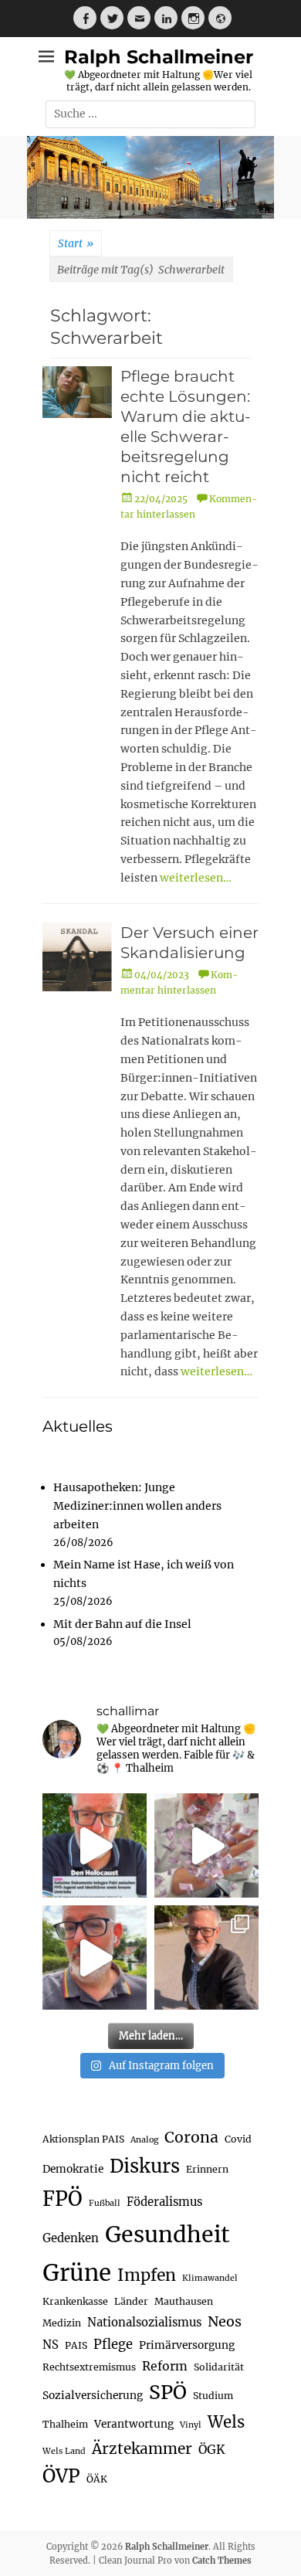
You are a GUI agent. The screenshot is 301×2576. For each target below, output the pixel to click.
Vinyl (191, 2425)
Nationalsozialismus (144, 2322)
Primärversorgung (187, 2345)
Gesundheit (167, 2234)
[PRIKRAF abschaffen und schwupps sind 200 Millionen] (206, 1845)
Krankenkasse (75, 2301)
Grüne (77, 2273)
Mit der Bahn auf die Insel (122, 1624)
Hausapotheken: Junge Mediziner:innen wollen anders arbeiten (137, 1506)
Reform (165, 2366)
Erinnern (207, 2169)
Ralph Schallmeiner (159, 57)
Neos (225, 2321)
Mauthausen (184, 2301)
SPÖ (168, 2392)
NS (51, 2345)
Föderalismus (164, 2202)
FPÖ (63, 2199)
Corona (191, 2137)
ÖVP (61, 2476)
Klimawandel (210, 2278)
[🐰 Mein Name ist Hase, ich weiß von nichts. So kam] (95, 1957)
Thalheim (65, 2424)
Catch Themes (222, 2561)
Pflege (113, 2345)
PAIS (76, 2345)
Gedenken (71, 2238)
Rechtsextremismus (89, 2367)
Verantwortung (134, 2424)
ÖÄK (97, 2479)
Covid (238, 2139)
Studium (213, 2396)
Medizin (62, 2323)
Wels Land (64, 2451)
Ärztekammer (142, 2449)
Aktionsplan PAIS (83, 2139)
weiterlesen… (196, 878)
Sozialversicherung (93, 2395)
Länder (131, 2301)
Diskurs (145, 2166)
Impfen (147, 2275)
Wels (226, 2422)
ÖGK (211, 2449)
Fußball (105, 2203)
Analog (144, 2140)
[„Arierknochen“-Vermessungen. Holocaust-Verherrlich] (95, 1845)
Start (76, 243)
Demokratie (73, 2169)
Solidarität (219, 2367)
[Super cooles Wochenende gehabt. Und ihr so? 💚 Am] (206, 1957)
